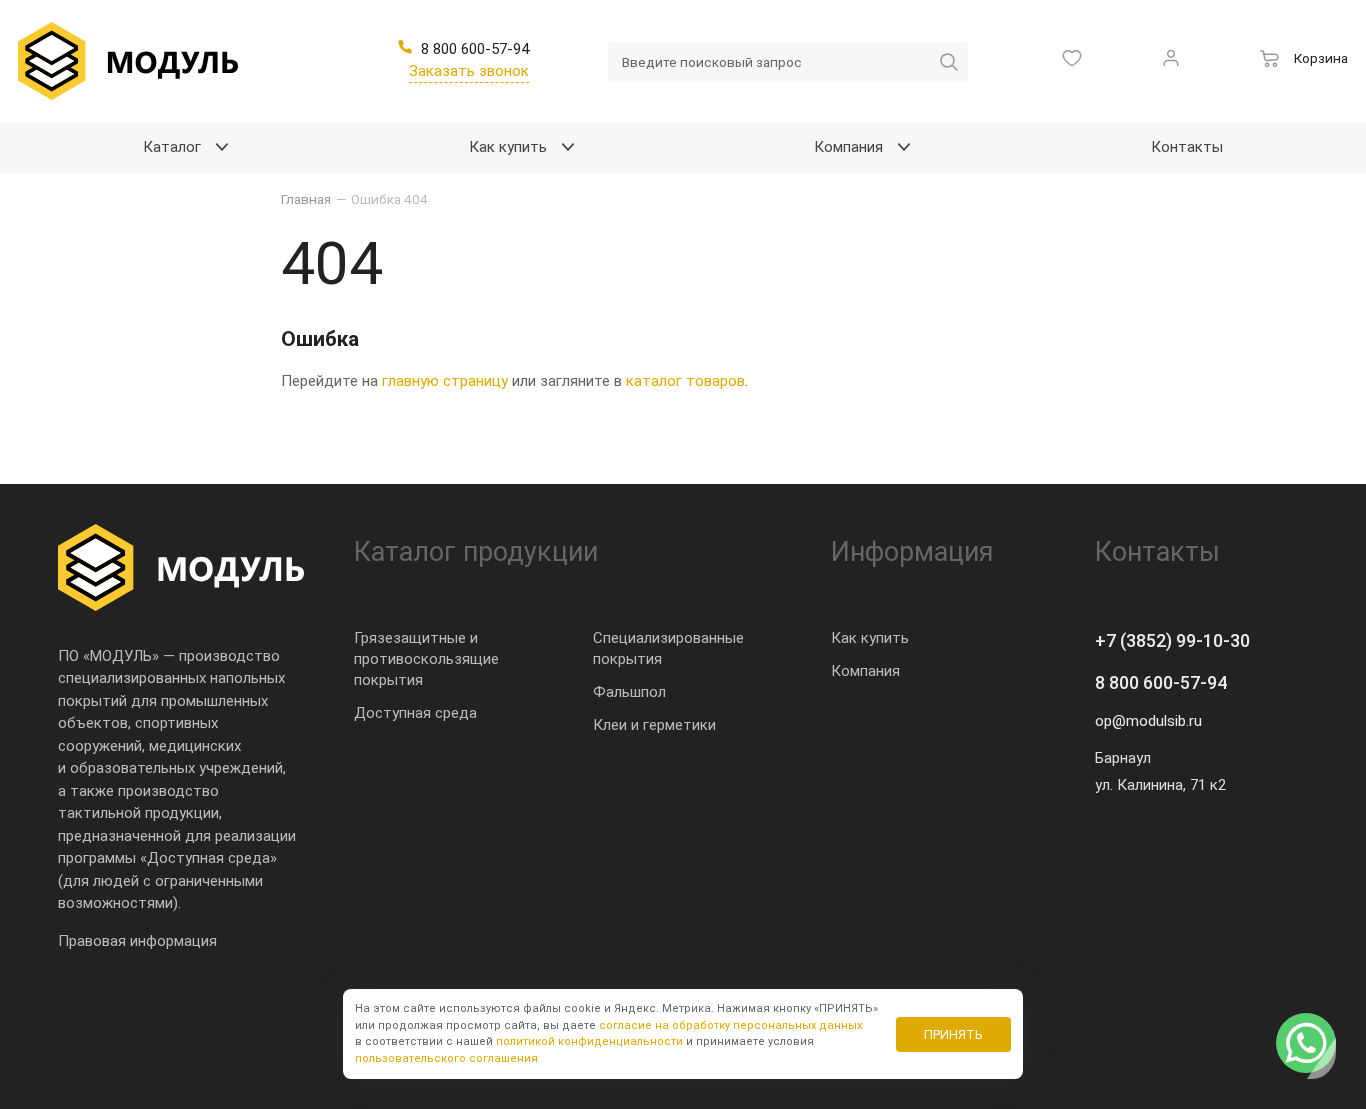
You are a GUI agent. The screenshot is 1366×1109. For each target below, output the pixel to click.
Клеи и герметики (654, 725)
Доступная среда (415, 713)
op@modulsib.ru (1148, 721)
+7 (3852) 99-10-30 (1172, 640)
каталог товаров (685, 381)
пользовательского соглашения (446, 1058)
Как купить (870, 638)
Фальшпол (629, 692)
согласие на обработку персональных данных (730, 1025)
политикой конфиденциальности (589, 1041)
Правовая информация (137, 941)
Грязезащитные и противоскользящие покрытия (426, 659)
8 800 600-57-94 (1161, 682)
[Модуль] (128, 61)
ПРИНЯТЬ (953, 1034)
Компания (865, 671)
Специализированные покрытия (668, 648)
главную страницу (445, 381)
